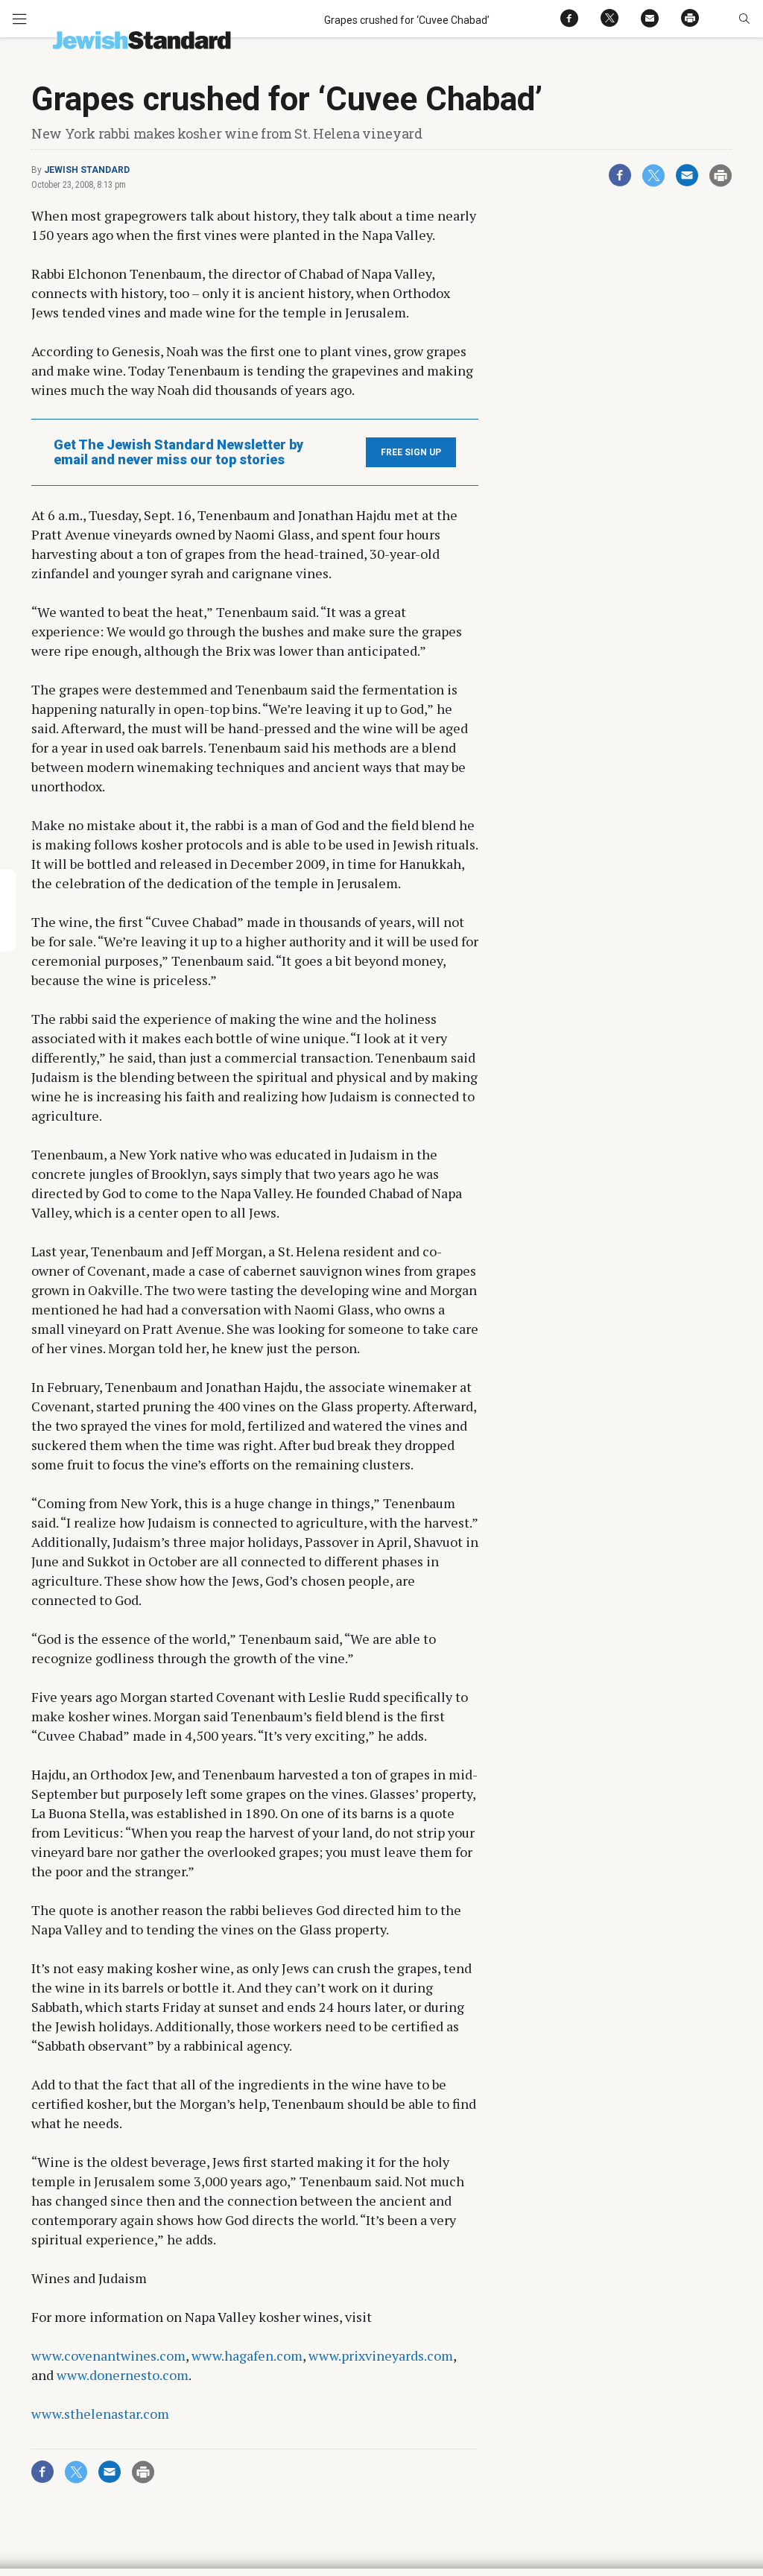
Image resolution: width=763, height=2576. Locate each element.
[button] (744, 19)
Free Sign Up (411, 452)
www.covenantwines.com (108, 2355)
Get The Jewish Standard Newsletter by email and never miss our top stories (178, 452)
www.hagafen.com (247, 2355)
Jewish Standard (87, 170)
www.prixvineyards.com (381, 2355)
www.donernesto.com (123, 2375)
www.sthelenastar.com (100, 2414)
